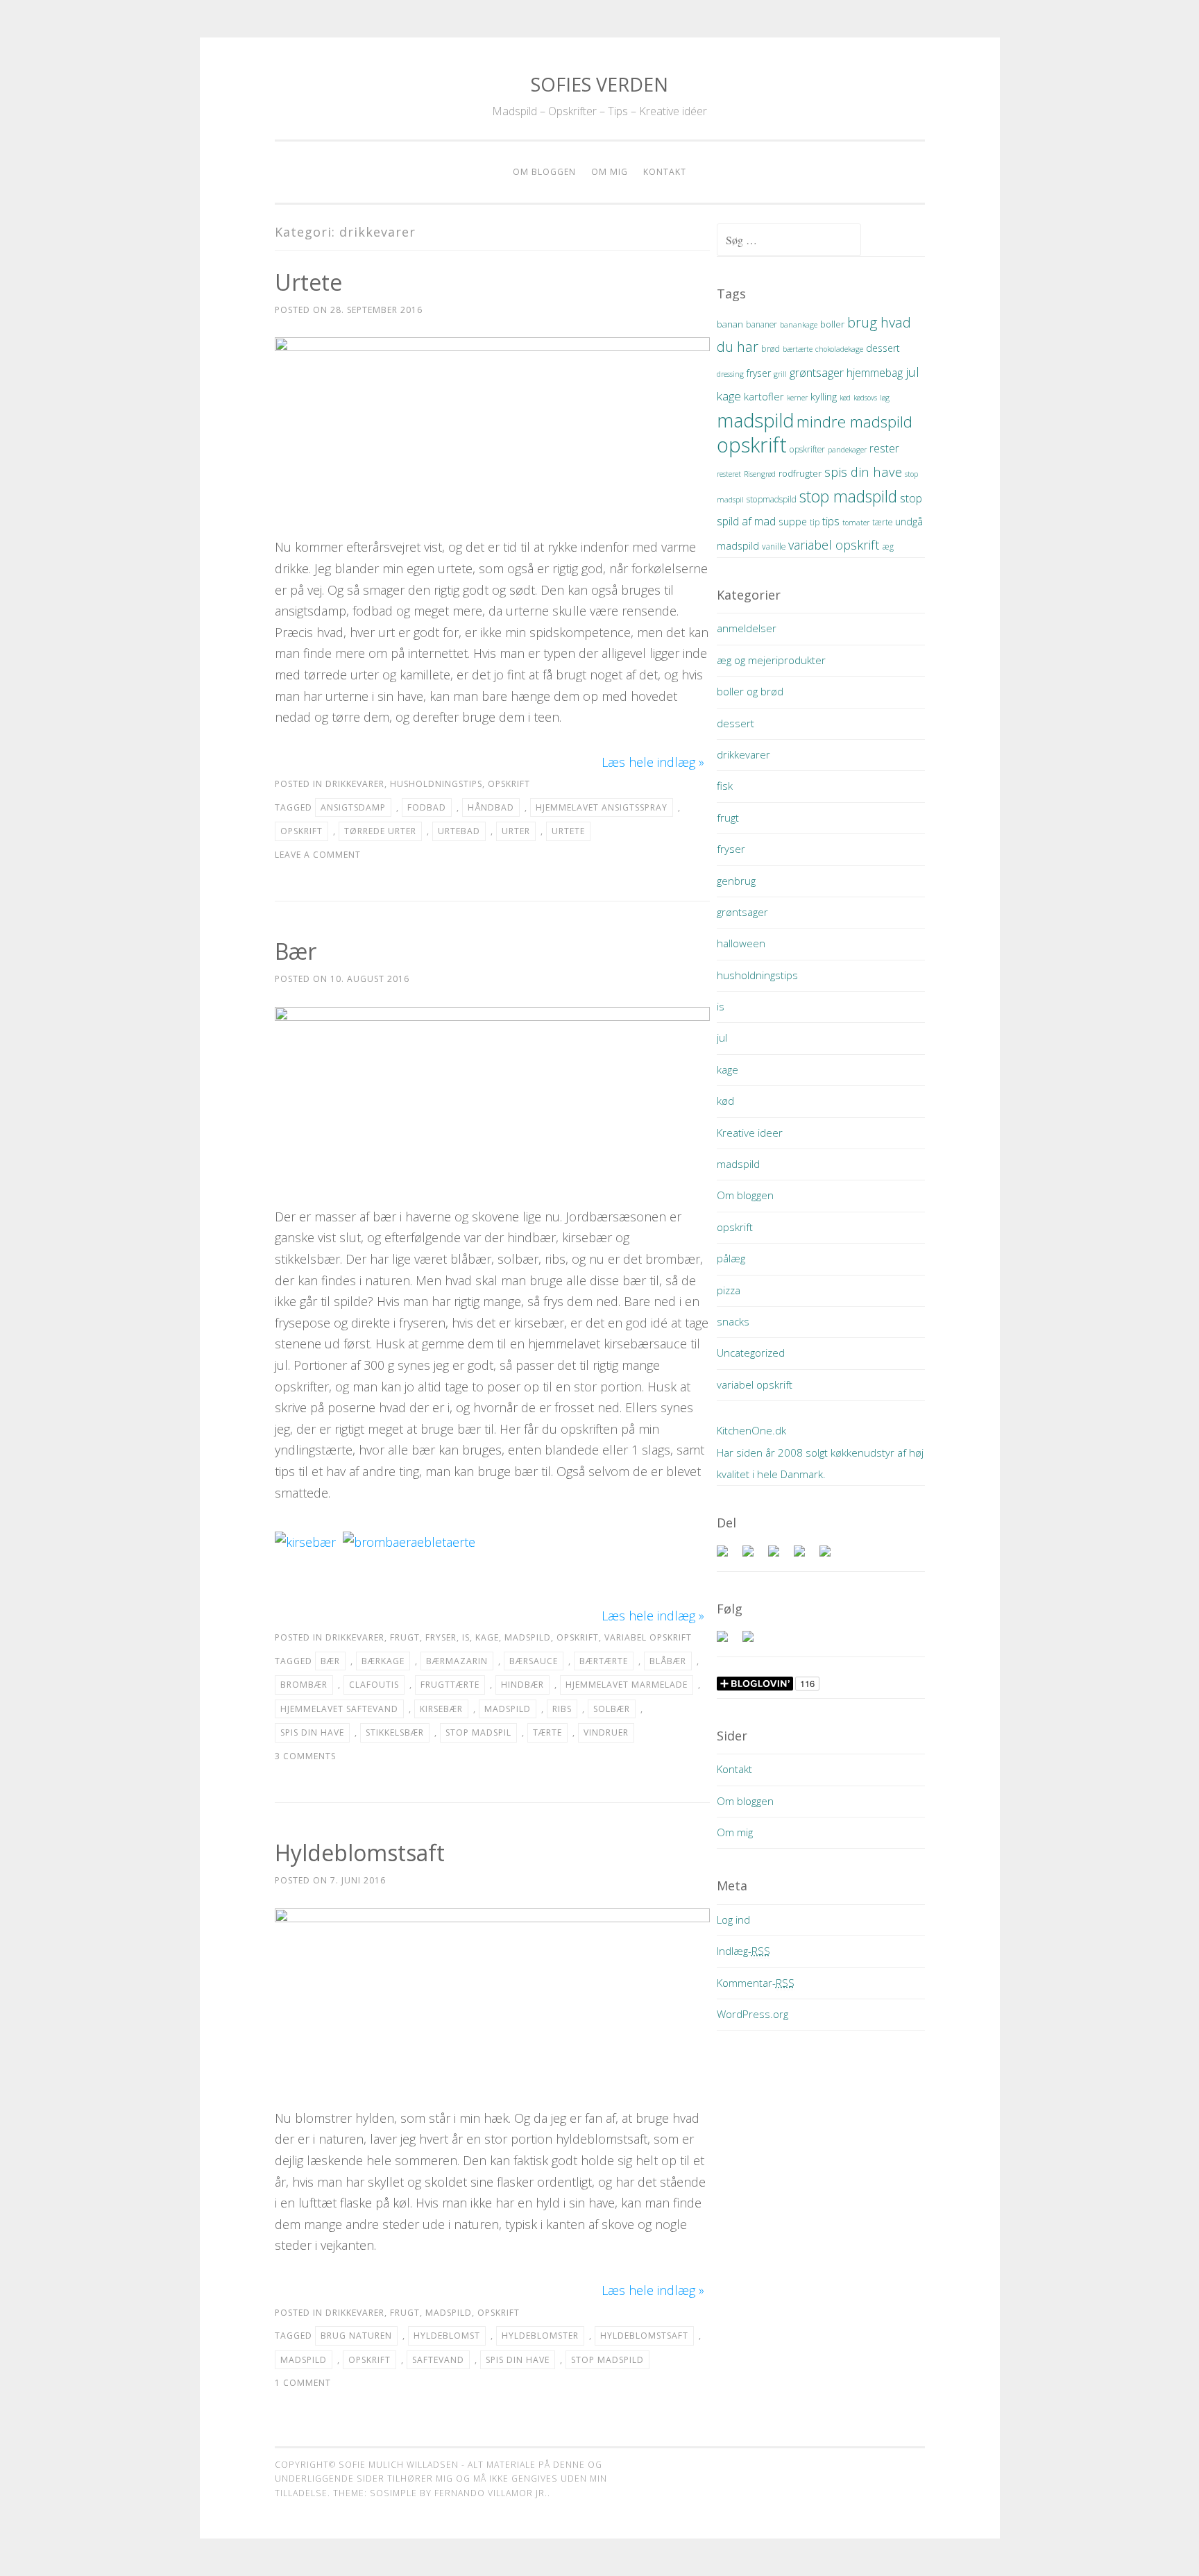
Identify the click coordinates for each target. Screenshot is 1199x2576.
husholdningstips (436, 784)
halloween (741, 943)
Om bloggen (544, 172)
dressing (730, 374)
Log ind (733, 1920)
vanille (774, 546)
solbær (612, 1709)
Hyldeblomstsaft (360, 1853)
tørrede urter (380, 831)
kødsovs (865, 398)
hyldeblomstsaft (644, 2336)
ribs (562, 1709)
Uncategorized (751, 1353)
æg (888, 546)
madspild (528, 1637)
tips (831, 521)
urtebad (459, 831)
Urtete (308, 282)
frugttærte (450, 1685)
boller (832, 324)
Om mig (610, 172)
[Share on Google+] (779, 1557)
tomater (856, 523)
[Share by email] (831, 1557)
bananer (762, 324)
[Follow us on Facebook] (728, 1642)
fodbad (427, 807)
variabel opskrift (648, 1637)
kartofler (764, 396)
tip (815, 522)
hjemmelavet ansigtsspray (602, 807)
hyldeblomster (540, 2336)
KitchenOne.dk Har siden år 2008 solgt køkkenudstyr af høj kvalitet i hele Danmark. (820, 1452)
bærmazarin (457, 1661)
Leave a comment (318, 855)
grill (780, 374)
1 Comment (303, 2383)
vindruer (606, 1732)
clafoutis (374, 1685)
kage (487, 1637)
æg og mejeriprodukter (771, 660)
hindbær (522, 1685)
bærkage (383, 1661)
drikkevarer (355, 784)
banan (730, 324)
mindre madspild (854, 422)
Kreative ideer (750, 1133)
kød (845, 398)
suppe (793, 522)
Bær (296, 951)
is (466, 1637)
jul (912, 372)
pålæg (731, 1258)
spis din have (312, 1732)
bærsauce (534, 1661)
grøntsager (817, 372)
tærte (547, 1732)
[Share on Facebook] (728, 1557)
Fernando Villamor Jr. (491, 2493)
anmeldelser (747, 628)
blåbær (668, 1661)
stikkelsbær (395, 1732)
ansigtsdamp (353, 807)
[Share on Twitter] (754, 1557)
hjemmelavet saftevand (339, 1709)
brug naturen (356, 2336)
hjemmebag (875, 373)
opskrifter (807, 449)
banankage (799, 325)
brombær (304, 1685)
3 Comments (305, 1756)
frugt (405, 1637)
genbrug (736, 881)
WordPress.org (752, 2014)
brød (771, 349)
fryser (441, 1637)
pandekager (847, 450)
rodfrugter (800, 473)
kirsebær (441, 1709)
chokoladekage (839, 349)
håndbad (491, 807)
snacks (733, 1321)
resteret (729, 474)
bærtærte (604, 1661)
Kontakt (665, 172)
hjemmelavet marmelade (627, 1685)
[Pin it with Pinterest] (805, 1557)
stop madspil (478, 1732)
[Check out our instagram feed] (754, 1642)
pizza (729, 1290)
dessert (883, 348)
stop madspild (607, 2360)
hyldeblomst (447, 2336)
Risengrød (760, 474)
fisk (725, 786)
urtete (568, 831)
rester (884, 448)
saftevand (438, 2360)
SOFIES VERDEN (599, 84)
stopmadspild (772, 499)
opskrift (509, 784)
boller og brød (750, 691)
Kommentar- (756, 1983)
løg (885, 398)
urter (516, 831)
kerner (797, 398)
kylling (824, 396)
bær (330, 1661)
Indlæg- (743, 1951)
